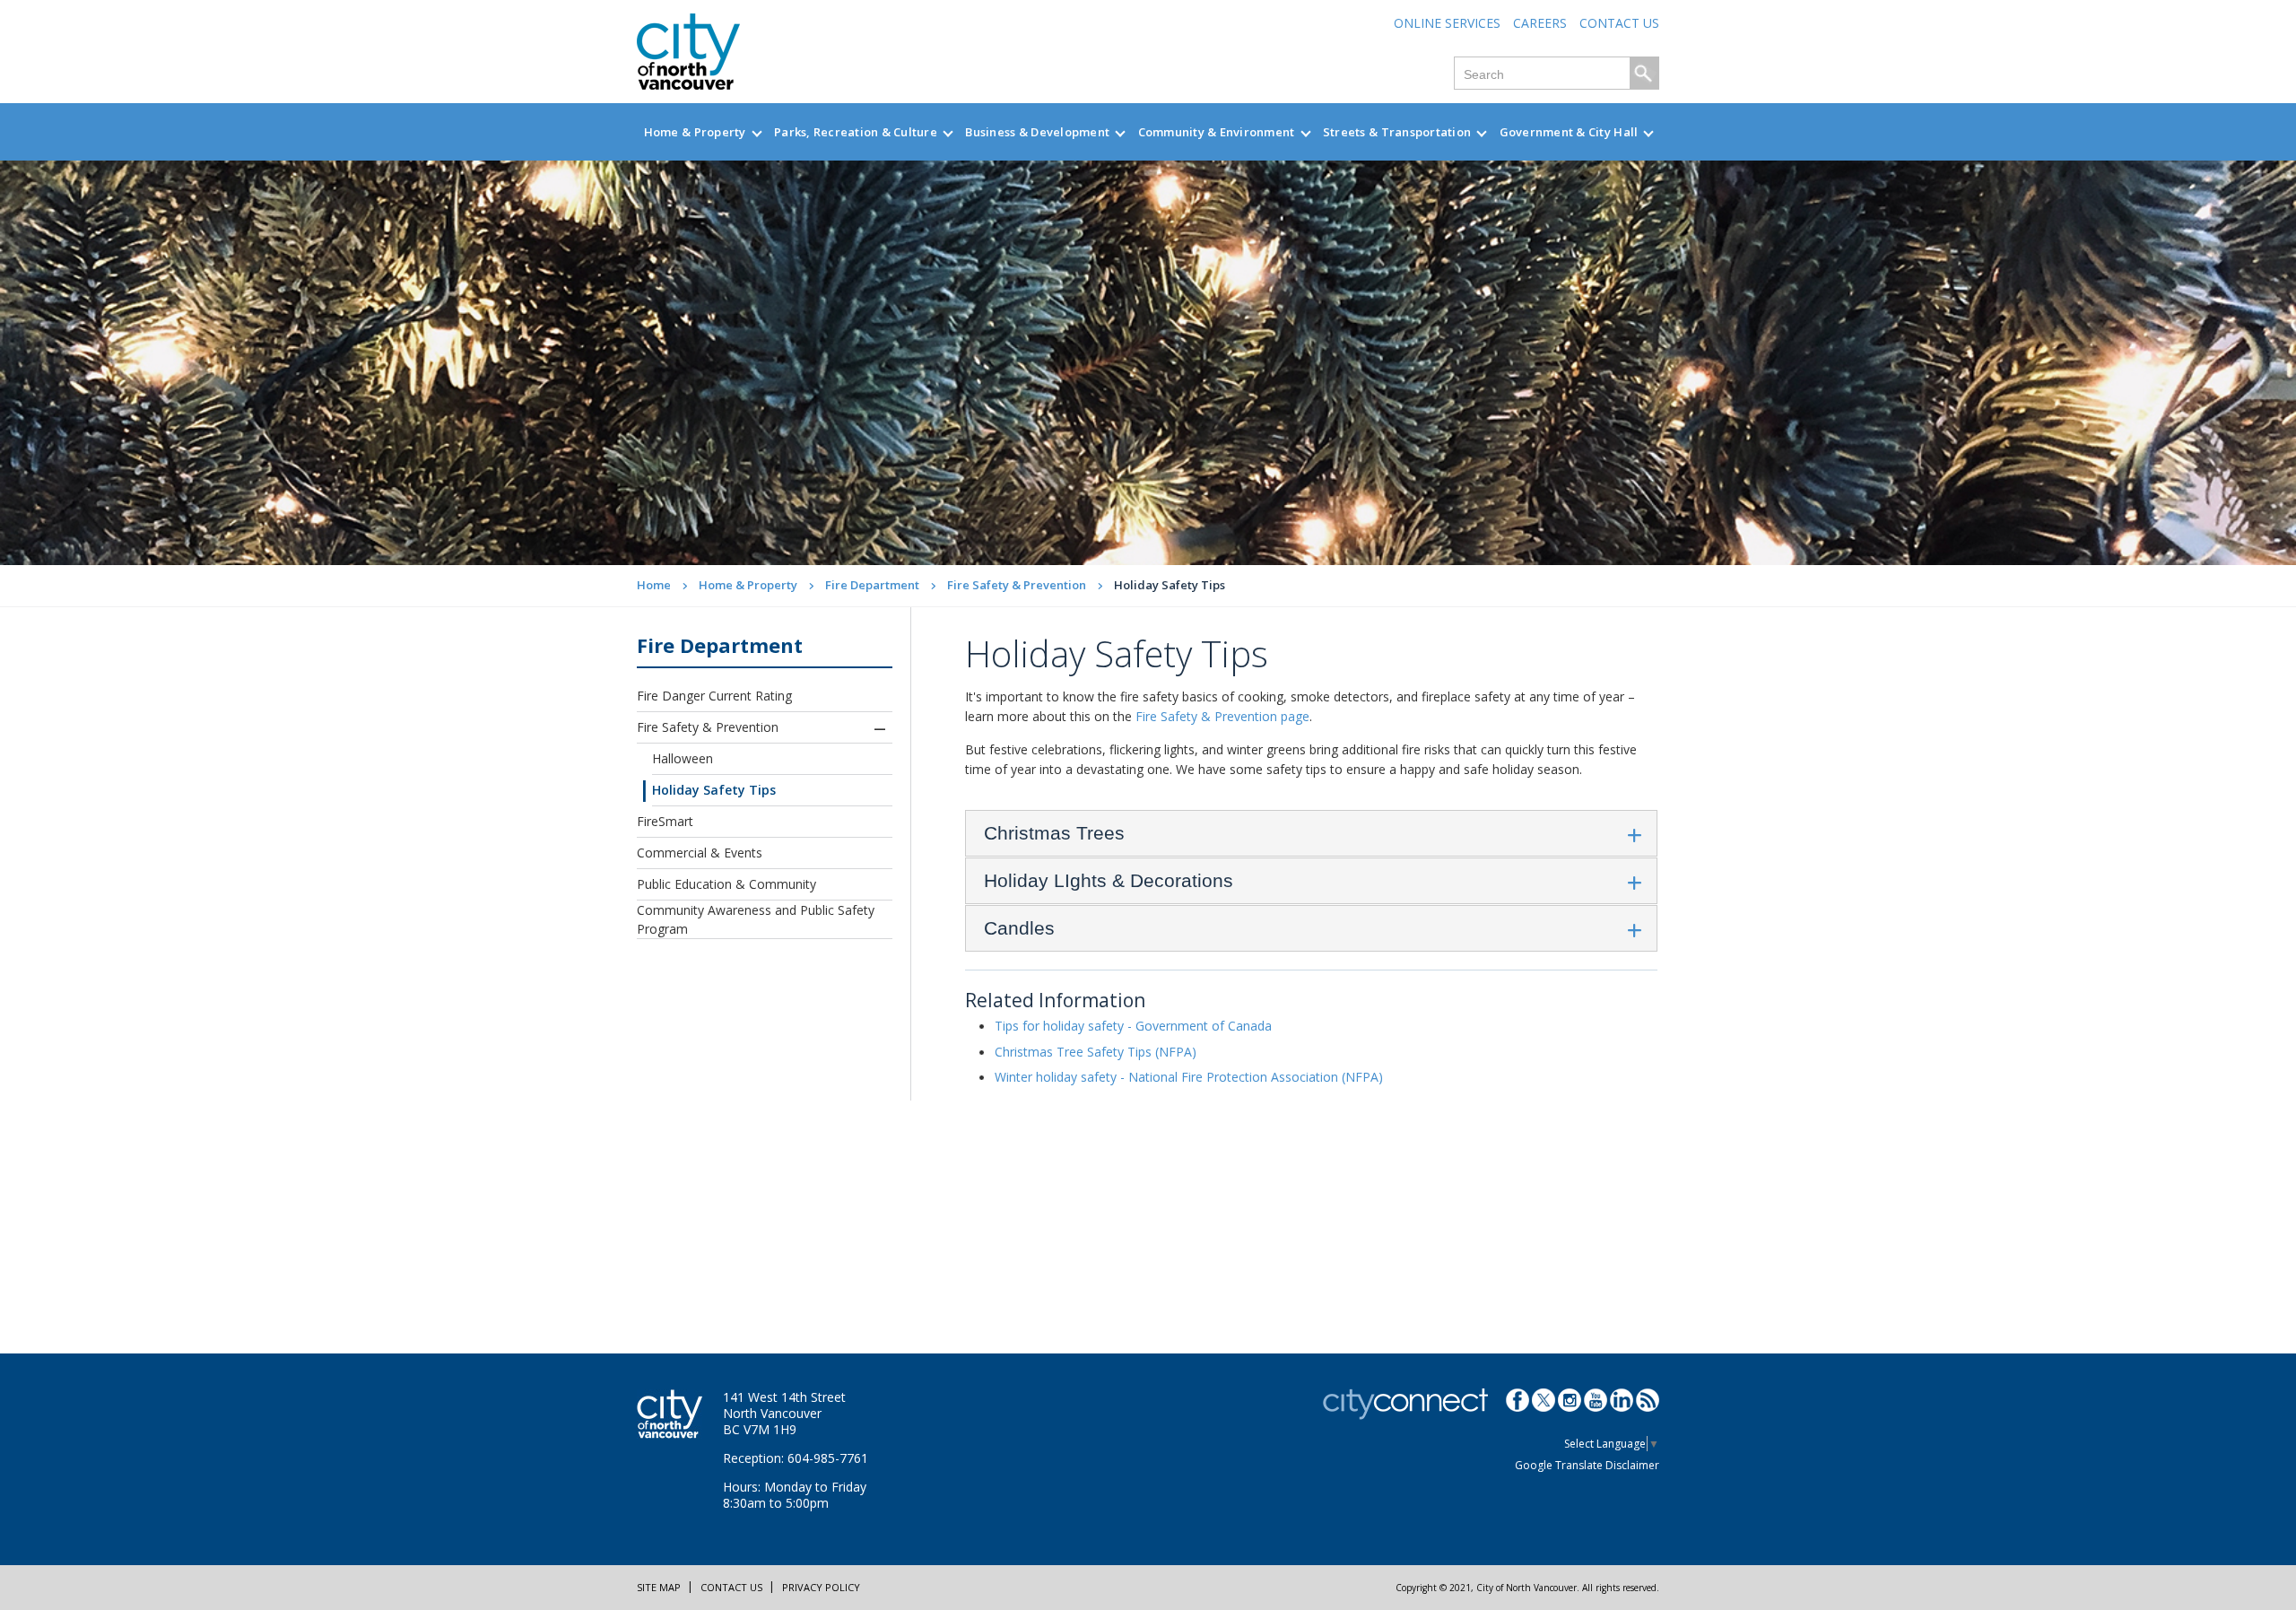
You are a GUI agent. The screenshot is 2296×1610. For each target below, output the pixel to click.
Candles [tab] (1019, 928)
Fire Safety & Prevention (1017, 585)
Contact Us (1619, 23)
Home (654, 585)
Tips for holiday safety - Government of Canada (1133, 1026)
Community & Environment (1217, 132)
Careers (1540, 23)
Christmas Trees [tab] (1054, 833)
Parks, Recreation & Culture (856, 132)
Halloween (683, 758)
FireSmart (665, 821)
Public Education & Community (726, 884)
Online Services (1447, 23)
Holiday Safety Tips (714, 790)
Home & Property (695, 132)
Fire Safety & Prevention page (1222, 716)
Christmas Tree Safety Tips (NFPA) (1096, 1052)
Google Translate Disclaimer (1587, 1465)
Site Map (659, 1587)
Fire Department (872, 585)
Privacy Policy (821, 1587)
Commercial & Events (700, 853)
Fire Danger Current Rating (714, 696)
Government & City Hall (1569, 132)
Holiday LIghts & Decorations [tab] (1109, 880)
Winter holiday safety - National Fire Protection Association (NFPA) (1189, 1077)
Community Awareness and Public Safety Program (756, 919)
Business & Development (1037, 132)
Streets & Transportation (1397, 132)
